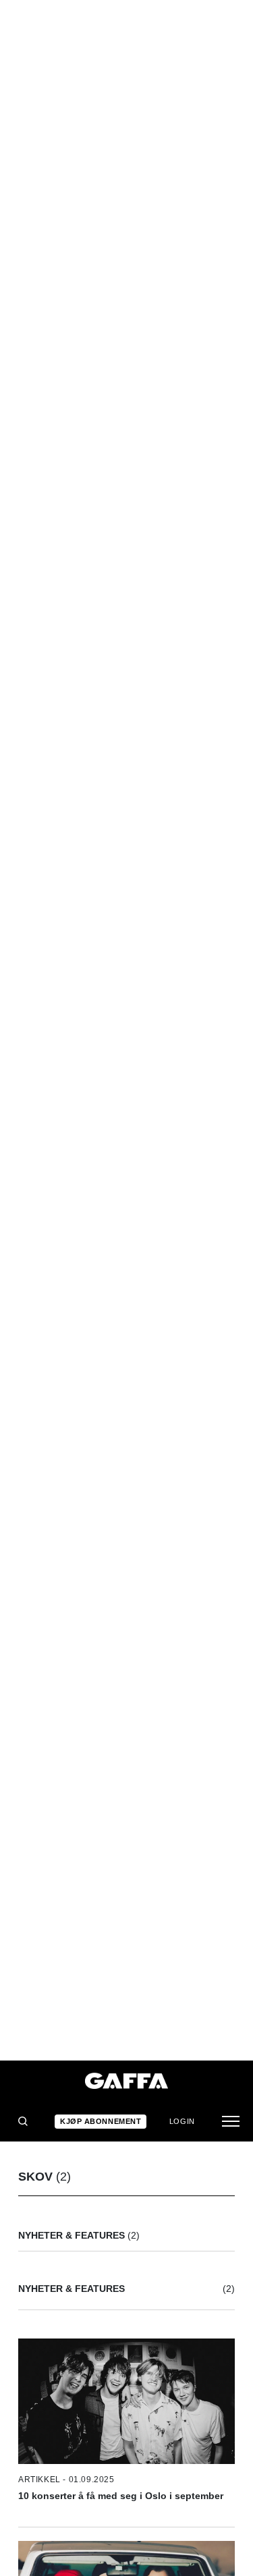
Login (182, 2121)
